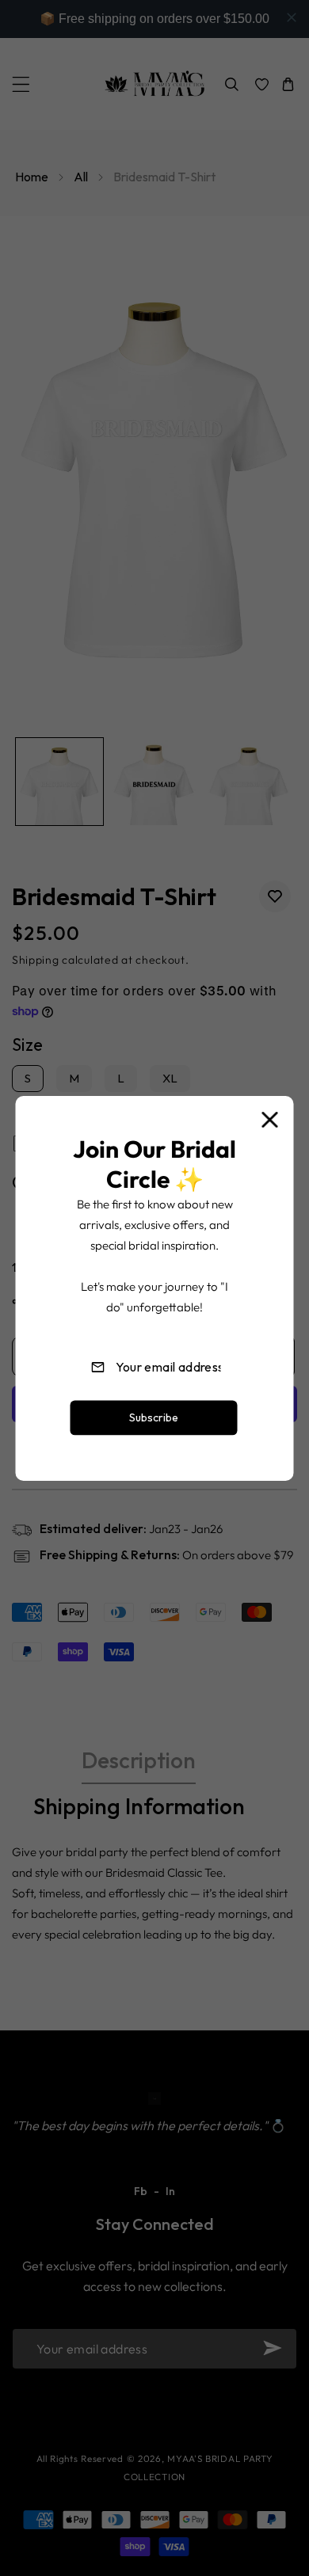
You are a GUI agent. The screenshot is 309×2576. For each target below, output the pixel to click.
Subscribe (154, 1417)
